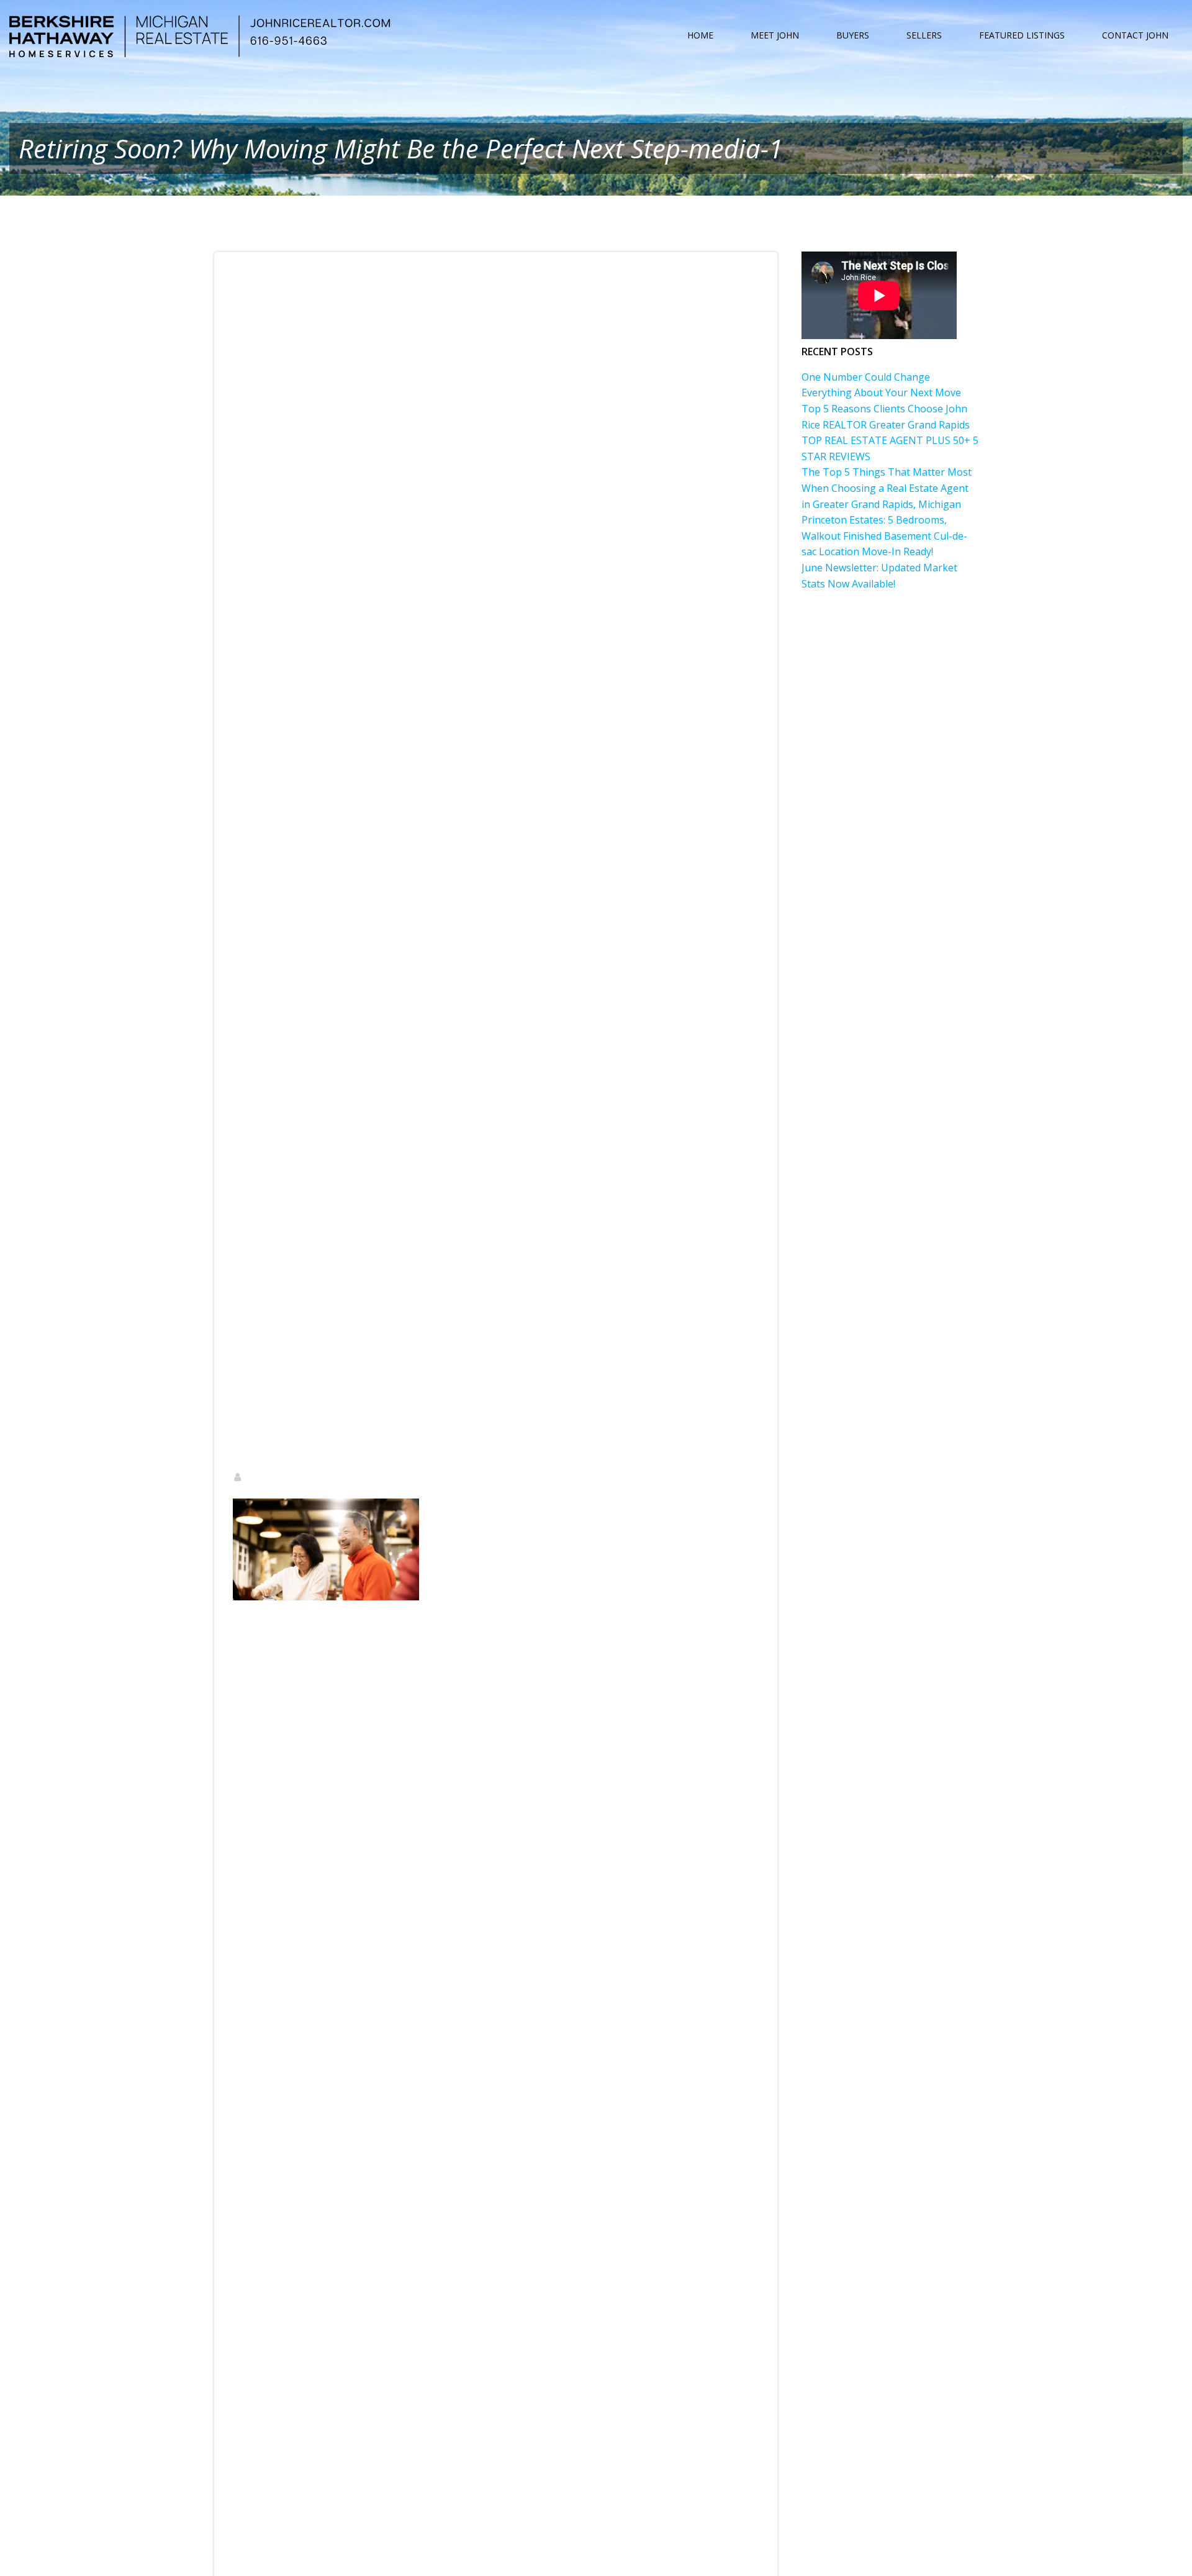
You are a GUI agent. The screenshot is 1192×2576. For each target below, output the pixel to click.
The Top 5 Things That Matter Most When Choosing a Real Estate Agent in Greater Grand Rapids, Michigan (887, 488)
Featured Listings (1022, 35)
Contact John (1135, 35)
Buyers (853, 35)
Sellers (924, 35)
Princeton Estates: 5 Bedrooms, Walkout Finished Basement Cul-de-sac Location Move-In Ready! (884, 536)
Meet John (775, 35)
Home (700, 35)
